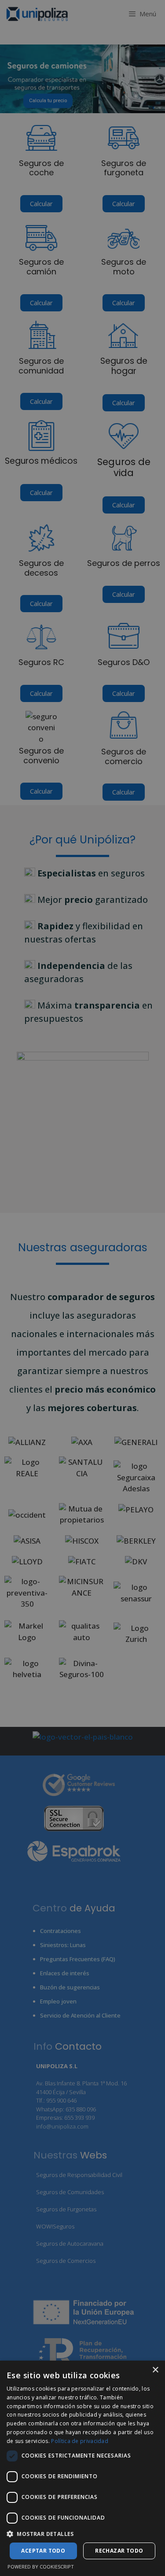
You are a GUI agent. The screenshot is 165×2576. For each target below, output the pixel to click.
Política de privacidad (80, 2441)
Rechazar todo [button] (119, 2551)
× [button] (155, 2370)
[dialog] (82, 2468)
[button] (82, 2534)
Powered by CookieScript (41, 2567)
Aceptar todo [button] (43, 2551)
